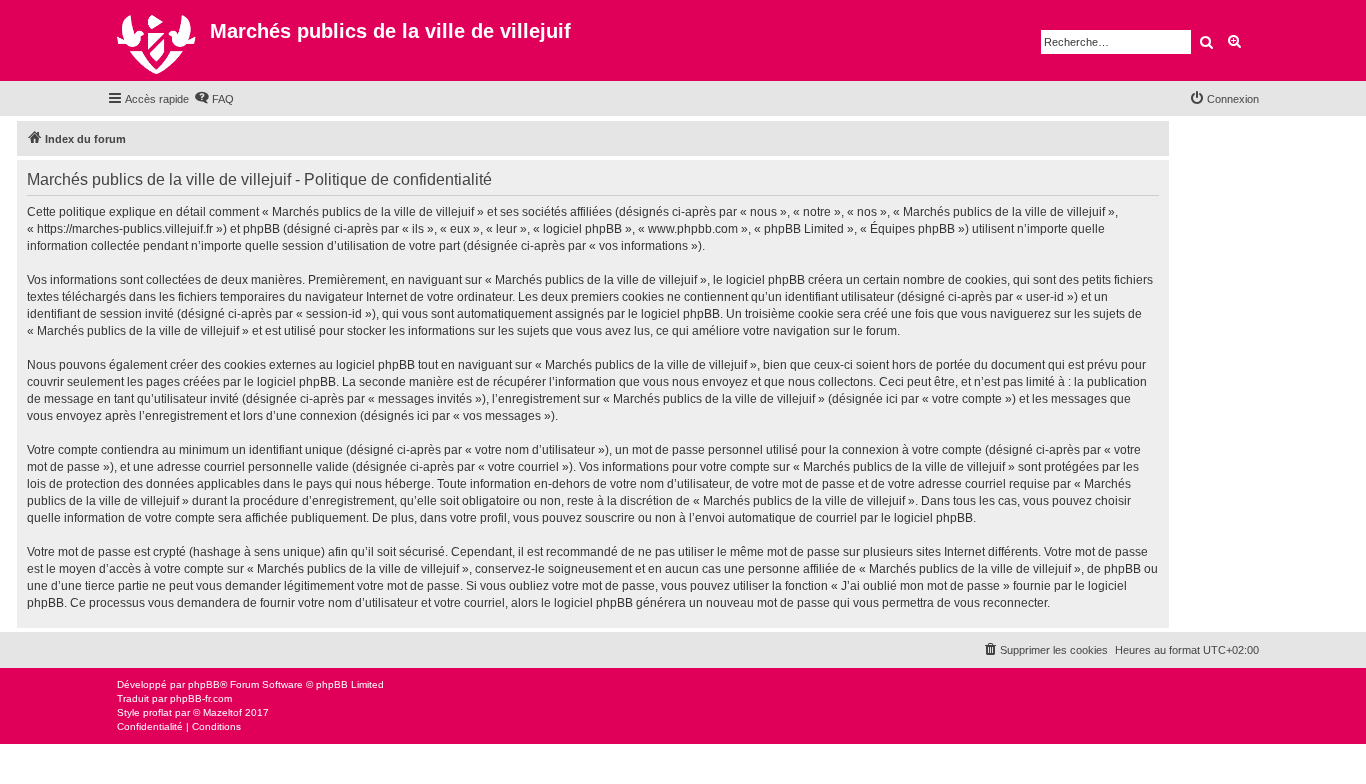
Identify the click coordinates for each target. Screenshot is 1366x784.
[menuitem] (214, 99)
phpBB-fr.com (201, 698)
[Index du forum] (158, 40)
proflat (157, 712)
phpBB (204, 684)
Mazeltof (222, 712)
